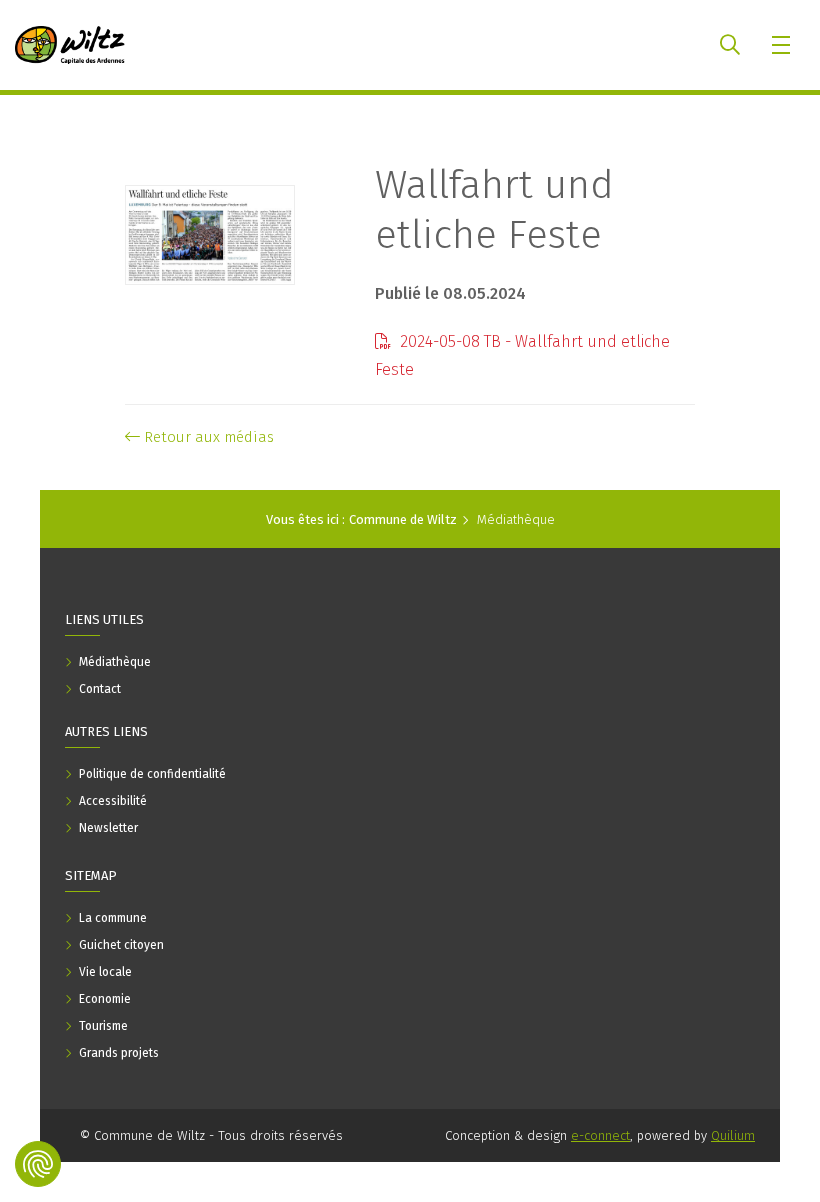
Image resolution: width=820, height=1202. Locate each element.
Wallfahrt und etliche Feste (494, 210)
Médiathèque (516, 519)
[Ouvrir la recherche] (730, 45)
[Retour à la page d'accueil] (70, 45)
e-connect (600, 1135)
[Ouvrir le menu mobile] (782, 45)
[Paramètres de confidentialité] (38, 1164)
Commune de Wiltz (403, 519)
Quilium (733, 1135)
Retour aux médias (207, 437)
